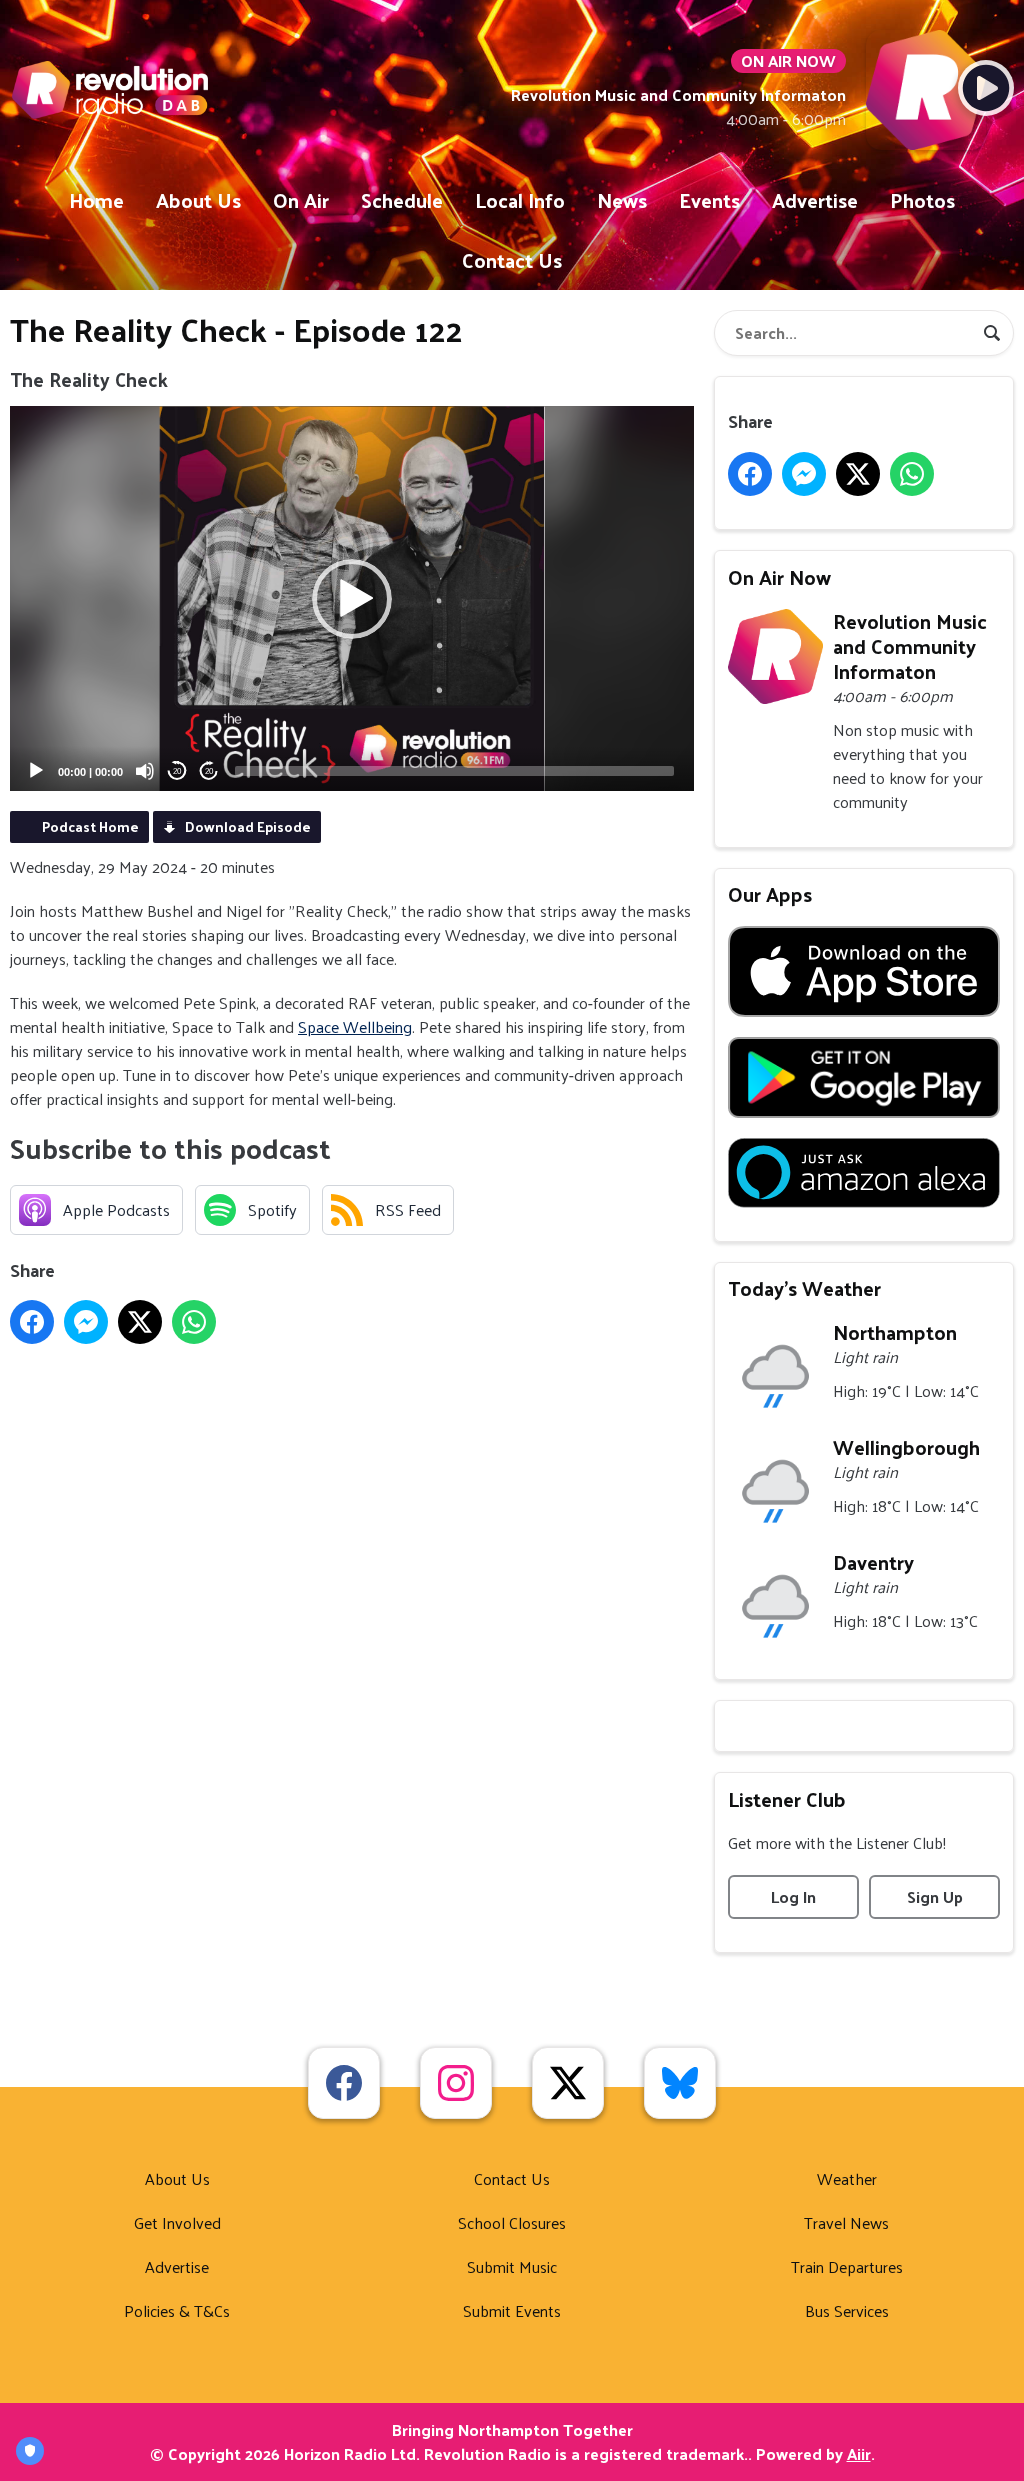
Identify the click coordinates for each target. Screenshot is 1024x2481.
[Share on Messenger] (86, 1322)
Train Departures (847, 2266)
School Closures (512, 2222)
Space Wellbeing (355, 1026)
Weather (847, 2178)
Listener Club (787, 1799)
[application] (352, 598)
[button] (352, 599)
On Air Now (779, 577)
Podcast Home (90, 826)
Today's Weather (804, 1288)
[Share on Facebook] (32, 1322)
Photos (922, 200)
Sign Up (935, 1896)
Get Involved (177, 2222)
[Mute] (145, 771)
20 (177, 771)
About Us (198, 200)
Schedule (402, 200)
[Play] (36, 771)
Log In (793, 1896)
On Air (301, 200)
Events (709, 200)
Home (96, 200)
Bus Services (847, 2310)
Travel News (846, 2222)
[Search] (992, 333)
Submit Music (512, 2266)
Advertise (815, 200)
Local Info (520, 200)
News (622, 200)
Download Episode (248, 826)
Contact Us (512, 260)
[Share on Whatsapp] (194, 1322)
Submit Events (512, 2310)
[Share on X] (140, 1322)
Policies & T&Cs (177, 2310)
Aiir (859, 2453)
